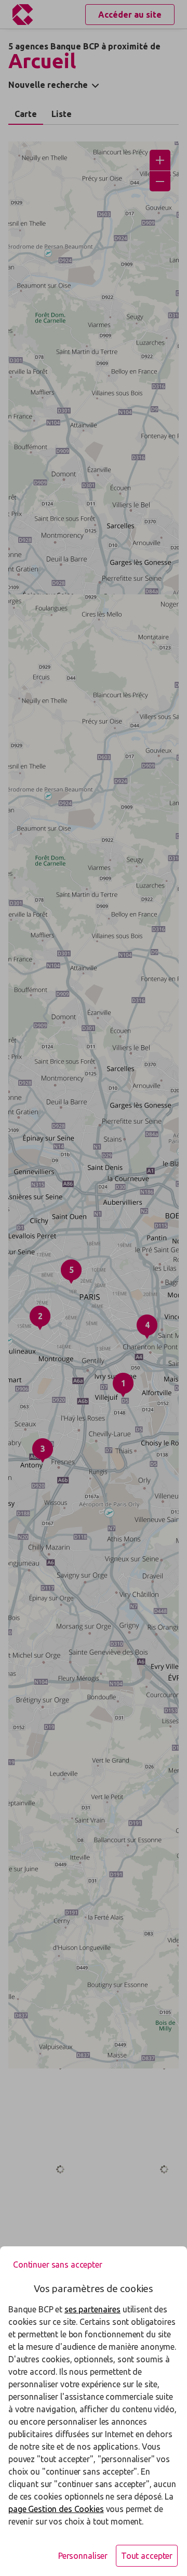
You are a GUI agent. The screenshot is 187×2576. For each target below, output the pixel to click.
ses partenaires (92, 2309)
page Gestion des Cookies (56, 2509)
